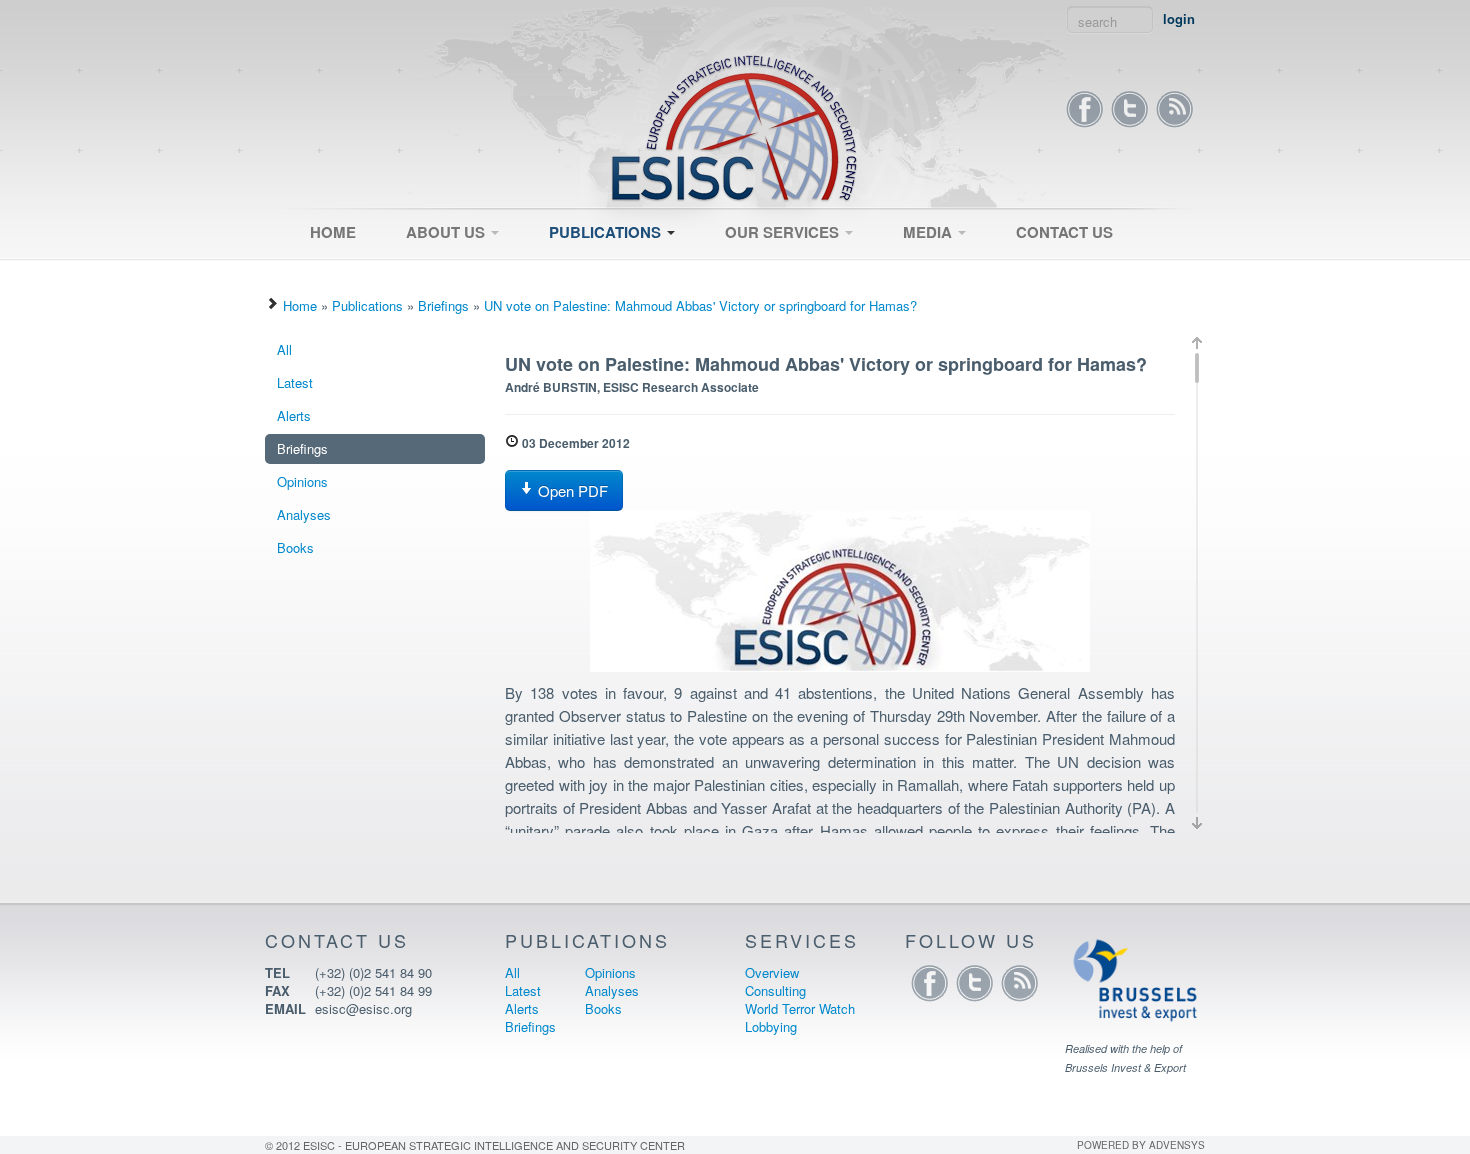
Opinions (302, 481)
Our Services (784, 232)
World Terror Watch (800, 1008)
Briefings (443, 305)
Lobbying (771, 1026)
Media (929, 232)
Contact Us (1064, 232)
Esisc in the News (946, 273)
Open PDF (571, 490)
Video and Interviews (954, 267)
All (547, 267)
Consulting (746, 273)
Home (333, 232)
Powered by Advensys (1141, 1145)
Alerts (294, 415)
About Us (447, 232)
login (1179, 19)
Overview (743, 267)
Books (295, 547)
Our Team (425, 273)
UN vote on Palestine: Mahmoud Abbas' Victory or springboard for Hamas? (700, 305)
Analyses (304, 514)
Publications (607, 232)
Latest (558, 273)
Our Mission (432, 267)
